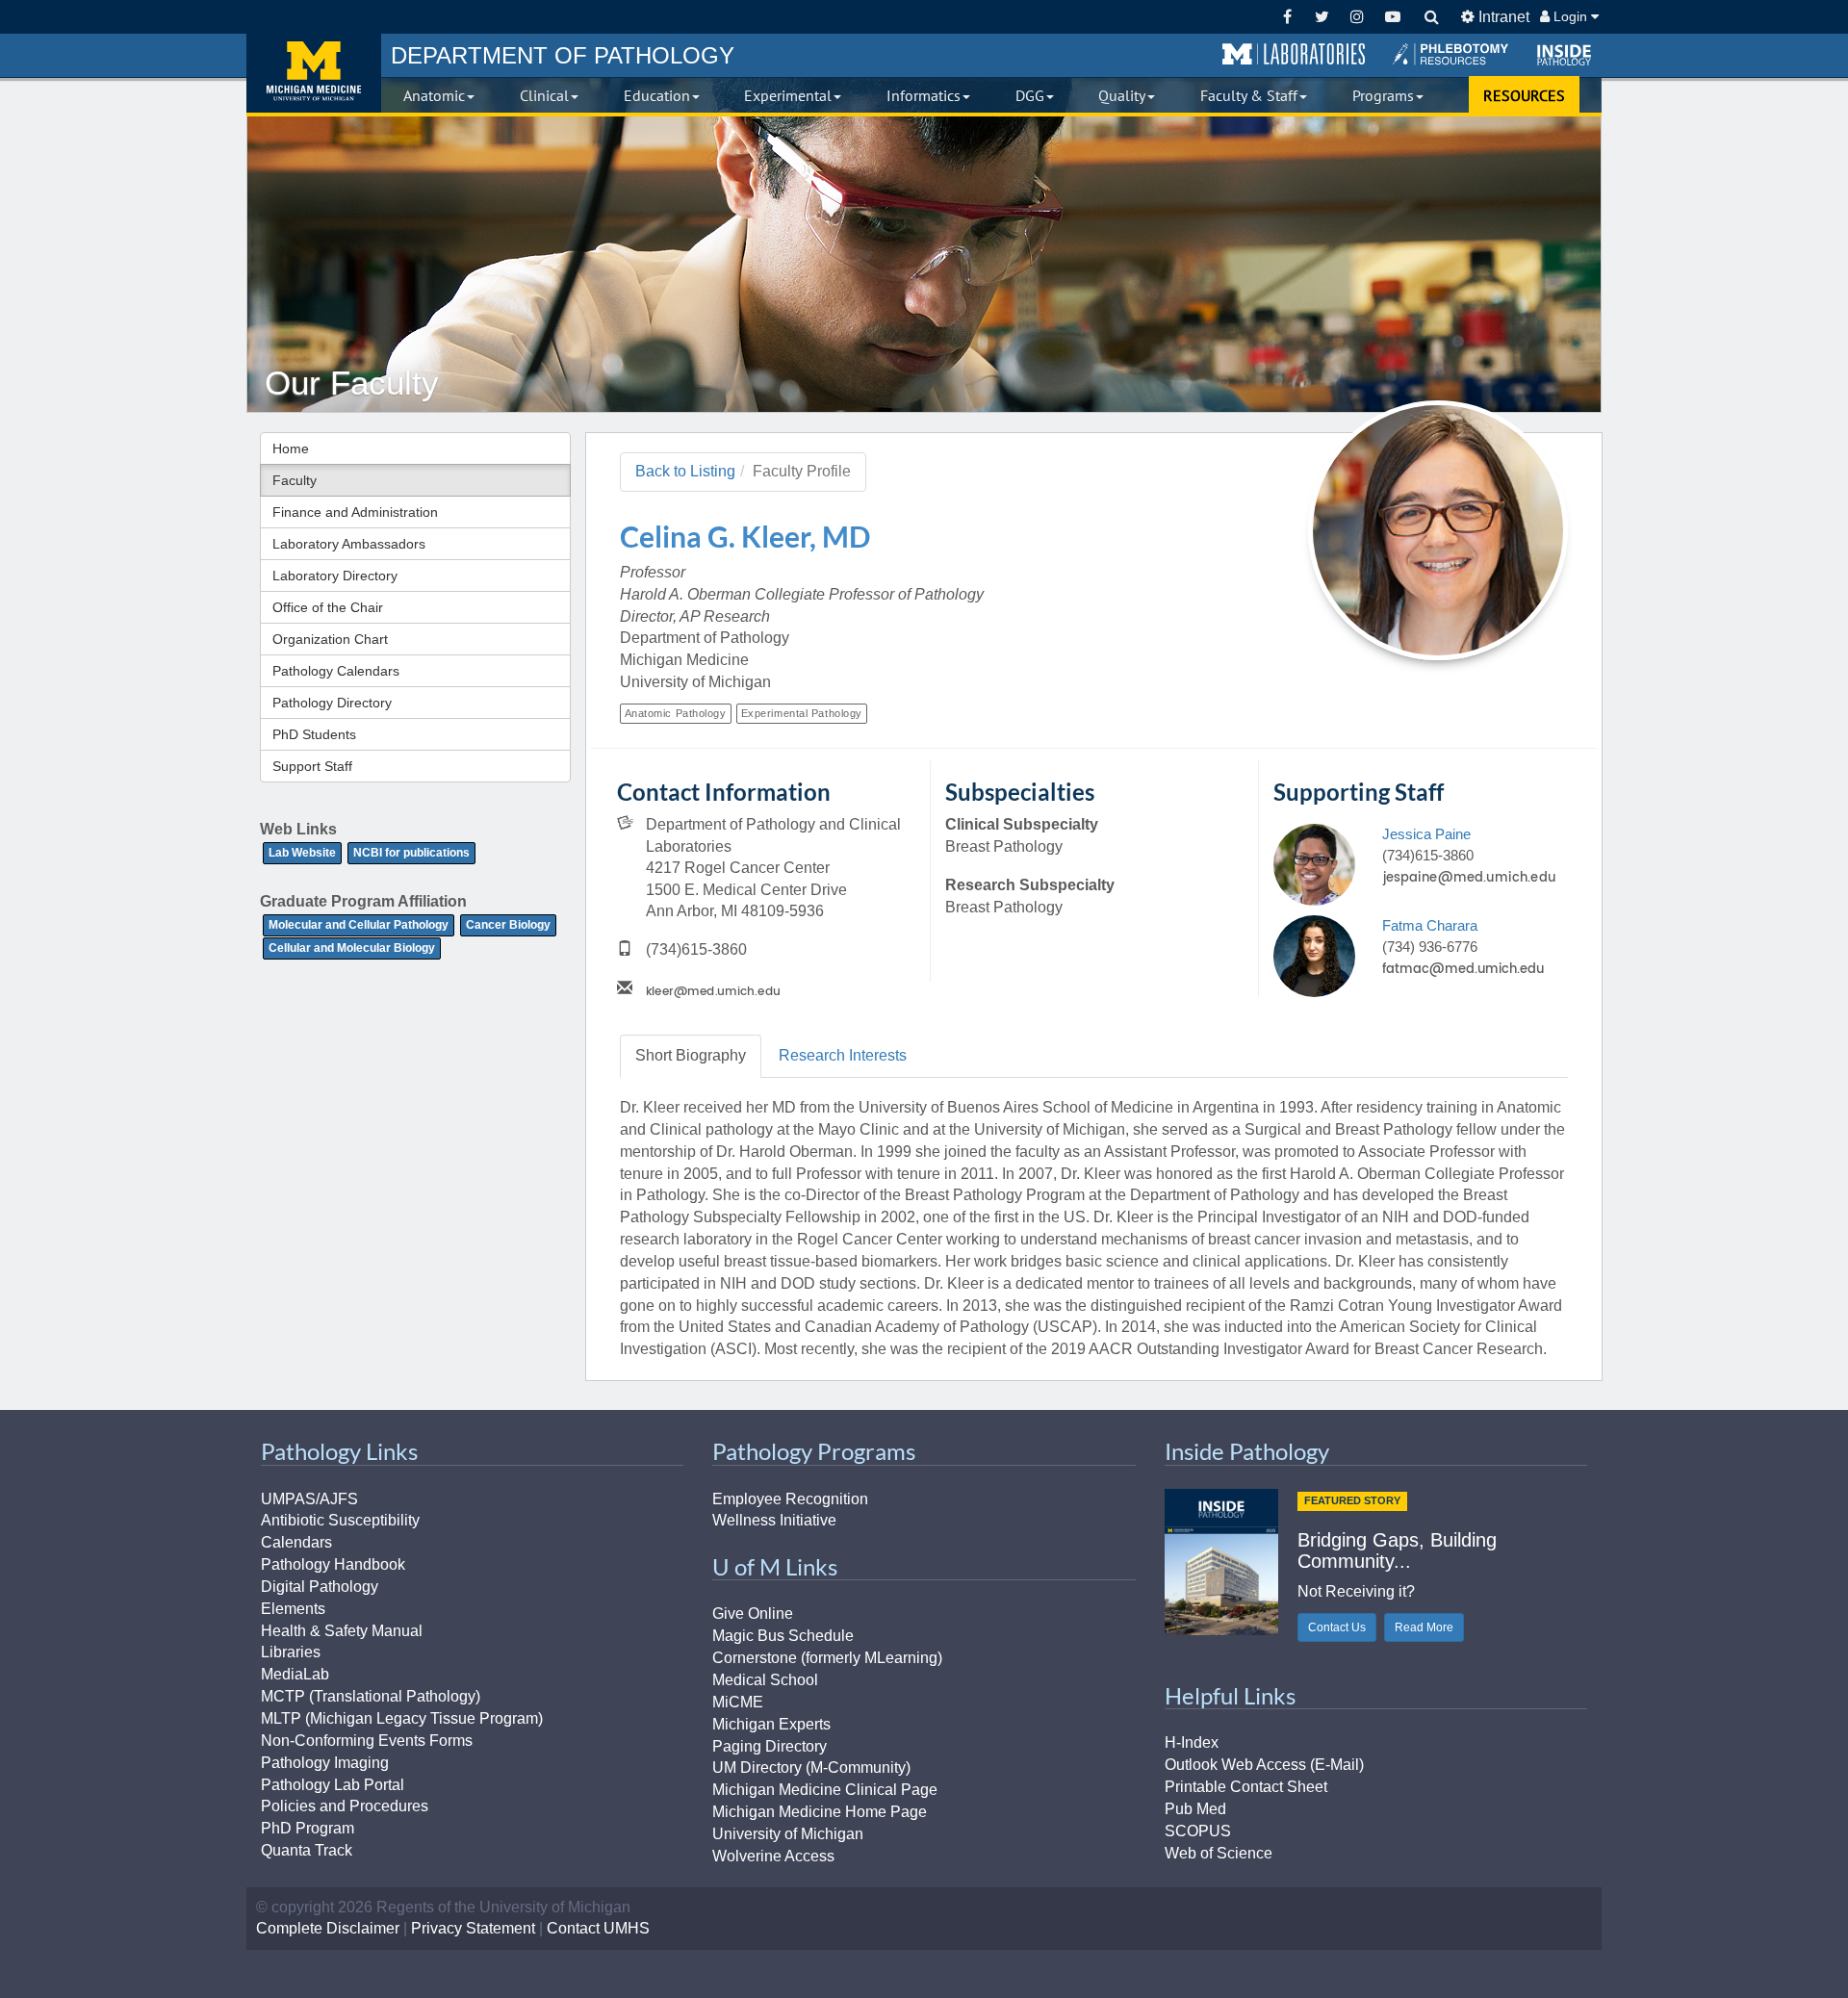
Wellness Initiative (774, 1520)
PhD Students (314, 734)
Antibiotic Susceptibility (340, 1520)
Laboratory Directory (335, 576)
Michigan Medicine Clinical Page (825, 1790)
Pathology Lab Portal (333, 1785)
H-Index (1192, 1742)
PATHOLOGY (563, 55)
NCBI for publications (411, 853)
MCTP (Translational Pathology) (371, 1696)
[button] (1294, 55)
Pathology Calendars (336, 671)
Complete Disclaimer (328, 1928)
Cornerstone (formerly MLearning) (827, 1658)
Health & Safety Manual (342, 1631)
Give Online (753, 1614)
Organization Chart (330, 639)
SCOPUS (1198, 1831)
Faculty (295, 480)
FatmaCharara (1430, 925)
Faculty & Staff (1249, 95)
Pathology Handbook (333, 1564)
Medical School (765, 1680)
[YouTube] (1392, 17)
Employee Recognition (790, 1499)
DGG (1030, 95)
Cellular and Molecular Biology (352, 948)
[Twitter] (1322, 17)
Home (291, 448)
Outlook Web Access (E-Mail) (1264, 1765)
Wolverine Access (773, 1856)
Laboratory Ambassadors (349, 544)
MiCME (738, 1702)
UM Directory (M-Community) (811, 1767)
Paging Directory (770, 1746)
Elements (293, 1609)
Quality (1122, 95)
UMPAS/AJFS (309, 1499)
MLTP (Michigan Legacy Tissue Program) (402, 1718)
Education (657, 95)
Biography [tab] (691, 1055)
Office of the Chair (328, 607)
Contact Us (1337, 1627)
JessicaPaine (1426, 834)
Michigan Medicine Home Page (820, 1812)
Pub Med (1195, 1809)
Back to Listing (685, 471)
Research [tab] (843, 1055)
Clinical (544, 95)
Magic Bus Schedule (783, 1636)
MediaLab (295, 1674)
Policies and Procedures (345, 1806)
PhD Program (308, 1828)
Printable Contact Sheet (1246, 1787)
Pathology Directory (332, 703)
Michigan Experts (771, 1724)
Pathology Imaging (325, 1763)
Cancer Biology (508, 925)
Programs (1383, 95)
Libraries (291, 1652)
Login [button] (1570, 16)
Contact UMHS (598, 1928)
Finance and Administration (355, 512)
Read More (1424, 1627)
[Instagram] (1358, 17)
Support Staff (312, 766)
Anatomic (434, 95)
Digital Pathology (320, 1587)
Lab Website (302, 853)
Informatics (924, 95)
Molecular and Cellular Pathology (359, 925)
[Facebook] (1287, 17)
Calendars (296, 1542)
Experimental (788, 95)
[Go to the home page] (314, 73)
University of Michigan (788, 1834)
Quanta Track (307, 1850)
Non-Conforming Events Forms (367, 1741)
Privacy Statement (473, 1928)
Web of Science (1219, 1853)
